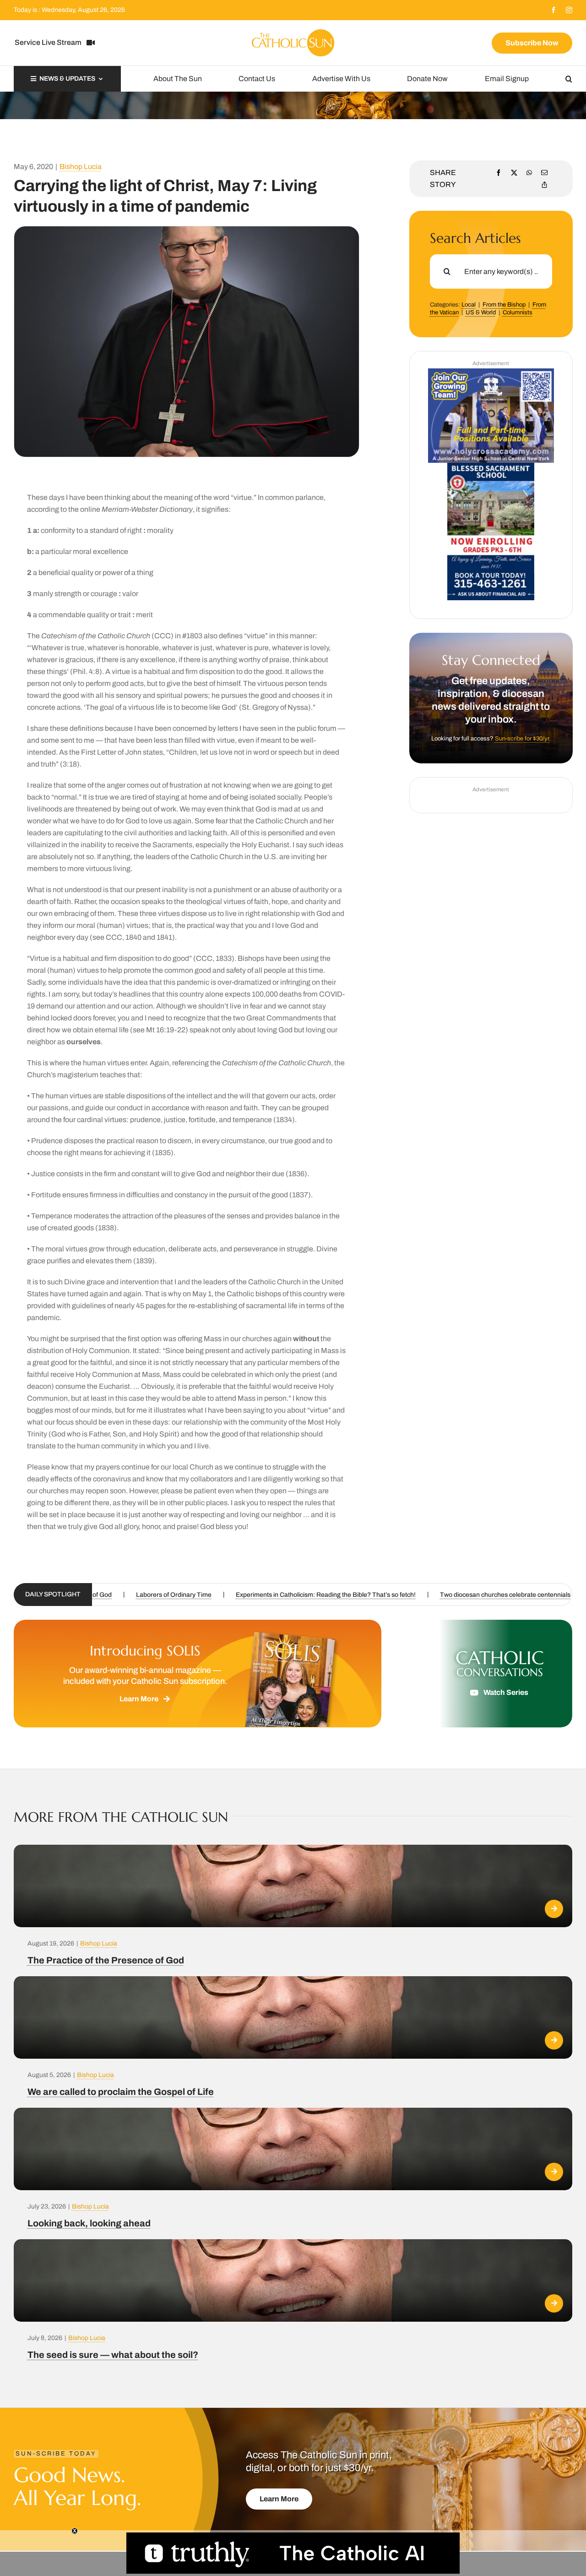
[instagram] (569, 10)
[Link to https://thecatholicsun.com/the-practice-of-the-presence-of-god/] (554, 1909)
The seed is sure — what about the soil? (113, 2355)
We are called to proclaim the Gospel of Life (121, 2092)
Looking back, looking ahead (89, 2223)
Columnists (518, 312)
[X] (514, 173)
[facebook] (553, 10)
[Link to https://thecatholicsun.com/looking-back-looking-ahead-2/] (554, 2172)
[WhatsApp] (529, 173)
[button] (569, 79)
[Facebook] (499, 173)
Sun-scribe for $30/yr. (523, 739)
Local (469, 305)
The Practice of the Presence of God (106, 1960)
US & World (481, 312)
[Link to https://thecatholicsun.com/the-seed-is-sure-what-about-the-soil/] (554, 2303)
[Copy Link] (544, 185)
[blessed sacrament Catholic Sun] (491, 466)
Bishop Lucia (81, 167)
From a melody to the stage (206, 1595)
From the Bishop (504, 305)
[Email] (544, 173)
